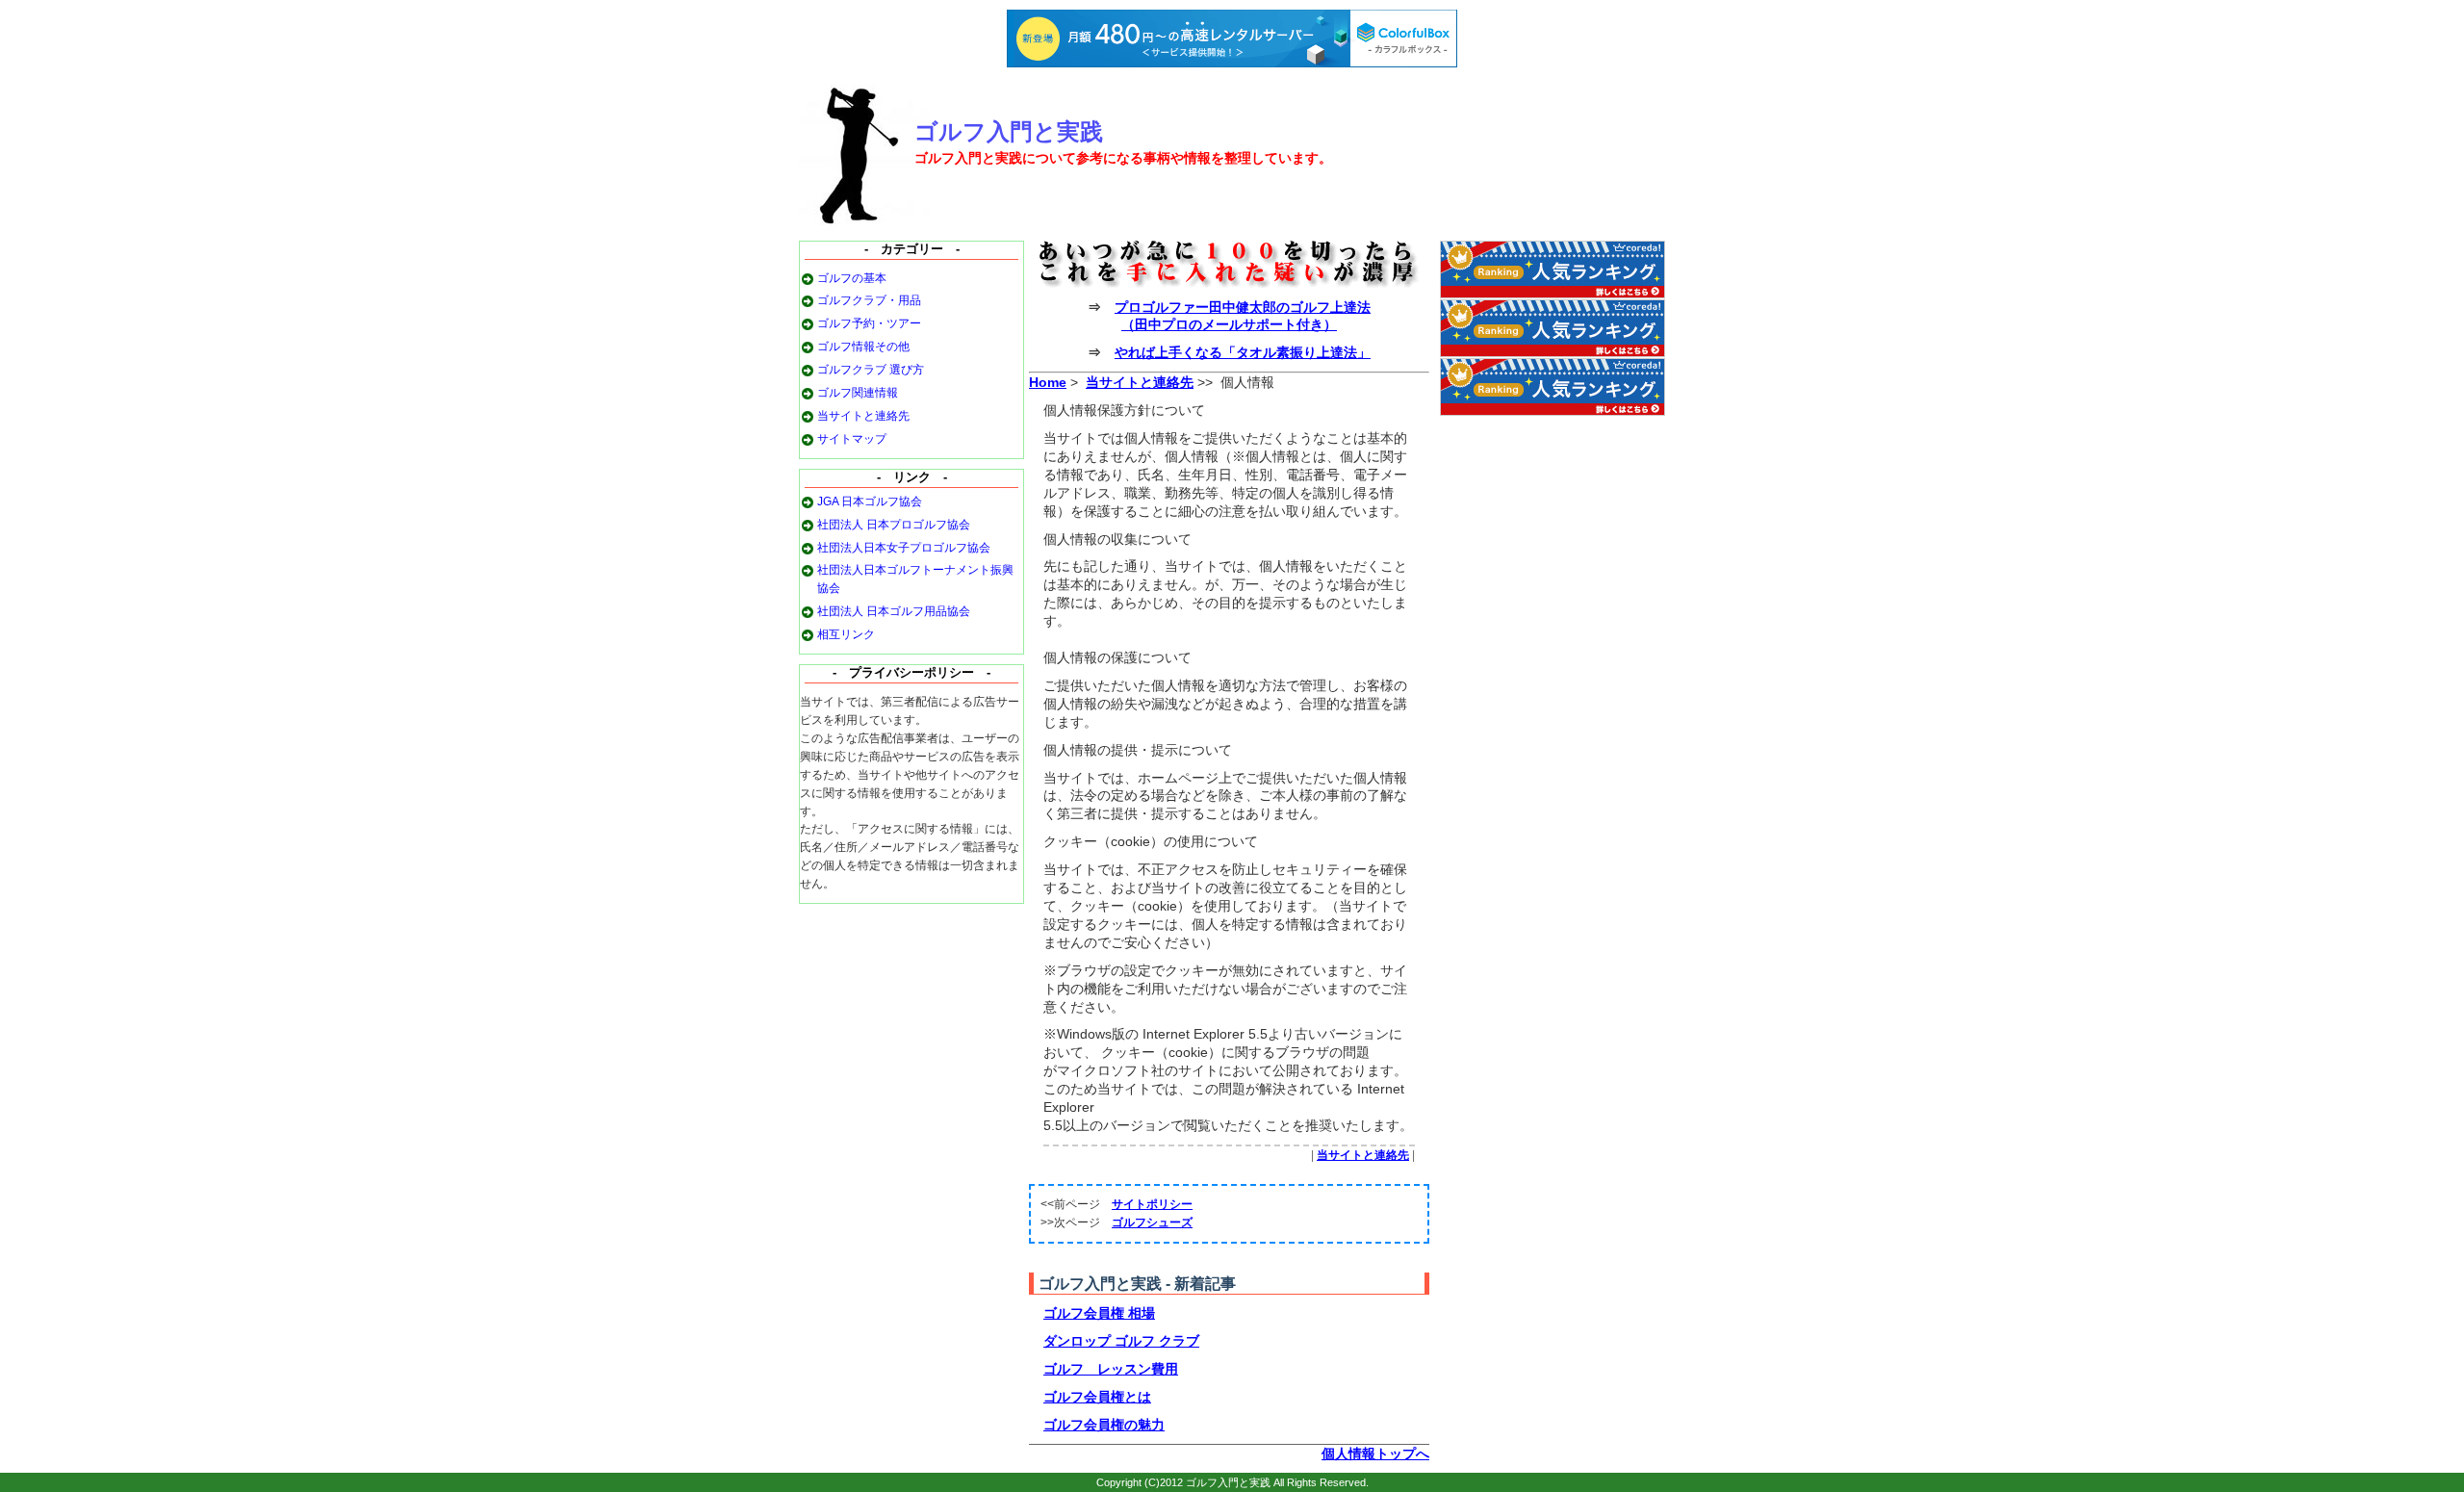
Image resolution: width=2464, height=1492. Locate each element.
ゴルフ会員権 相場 (1099, 1313)
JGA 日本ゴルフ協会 (870, 502)
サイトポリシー (1152, 1204)
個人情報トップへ (1375, 1453)
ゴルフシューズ (1152, 1222)
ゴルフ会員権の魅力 (1104, 1425)
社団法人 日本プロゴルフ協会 (894, 525)
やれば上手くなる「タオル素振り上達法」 (1243, 352)
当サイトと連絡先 (863, 416)
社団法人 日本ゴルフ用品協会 (894, 611)
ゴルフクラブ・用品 (869, 300)
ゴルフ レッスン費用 (1111, 1369)
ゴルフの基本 (852, 278)
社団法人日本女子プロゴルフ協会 (904, 548)
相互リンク (846, 634)
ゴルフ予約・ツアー (869, 323)
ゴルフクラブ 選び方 (871, 370)
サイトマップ (852, 439)
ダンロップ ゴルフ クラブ (1121, 1341)
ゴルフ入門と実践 (1009, 132)
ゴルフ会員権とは (1097, 1397)
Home (1048, 382)
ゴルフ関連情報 (858, 393)
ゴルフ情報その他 (863, 347)
